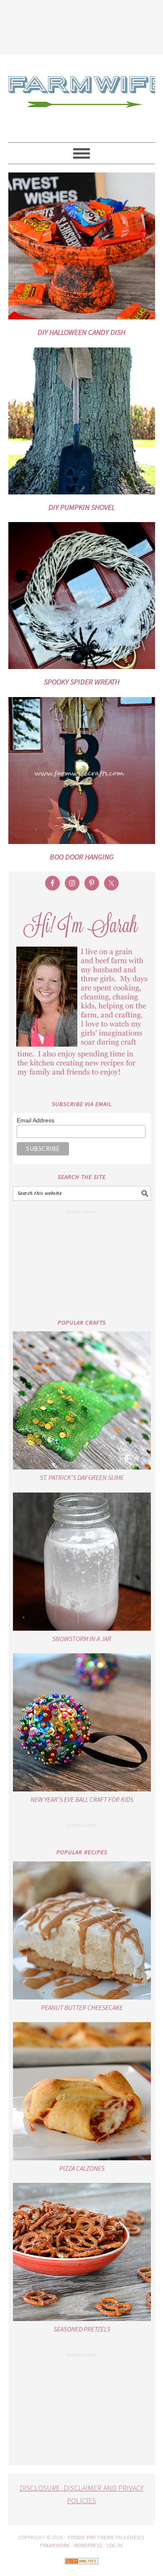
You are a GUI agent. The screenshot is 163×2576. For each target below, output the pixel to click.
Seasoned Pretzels (82, 2329)
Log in (115, 2545)
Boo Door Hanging (82, 857)
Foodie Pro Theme (91, 2537)
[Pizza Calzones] (82, 2091)
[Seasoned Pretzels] (82, 2252)
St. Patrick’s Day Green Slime (82, 1477)
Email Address (36, 1120)
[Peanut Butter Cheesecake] (82, 1930)
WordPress (88, 2545)
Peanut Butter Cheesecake (82, 2007)
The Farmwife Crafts (82, 98)
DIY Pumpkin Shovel (82, 507)
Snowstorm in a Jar (82, 1639)
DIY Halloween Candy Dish (81, 332)
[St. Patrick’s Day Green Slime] (82, 1400)
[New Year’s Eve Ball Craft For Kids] (82, 1722)
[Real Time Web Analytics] (81, 2570)
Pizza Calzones (82, 2168)
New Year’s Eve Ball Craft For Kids (82, 1799)
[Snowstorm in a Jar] (82, 1562)
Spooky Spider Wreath (82, 682)
